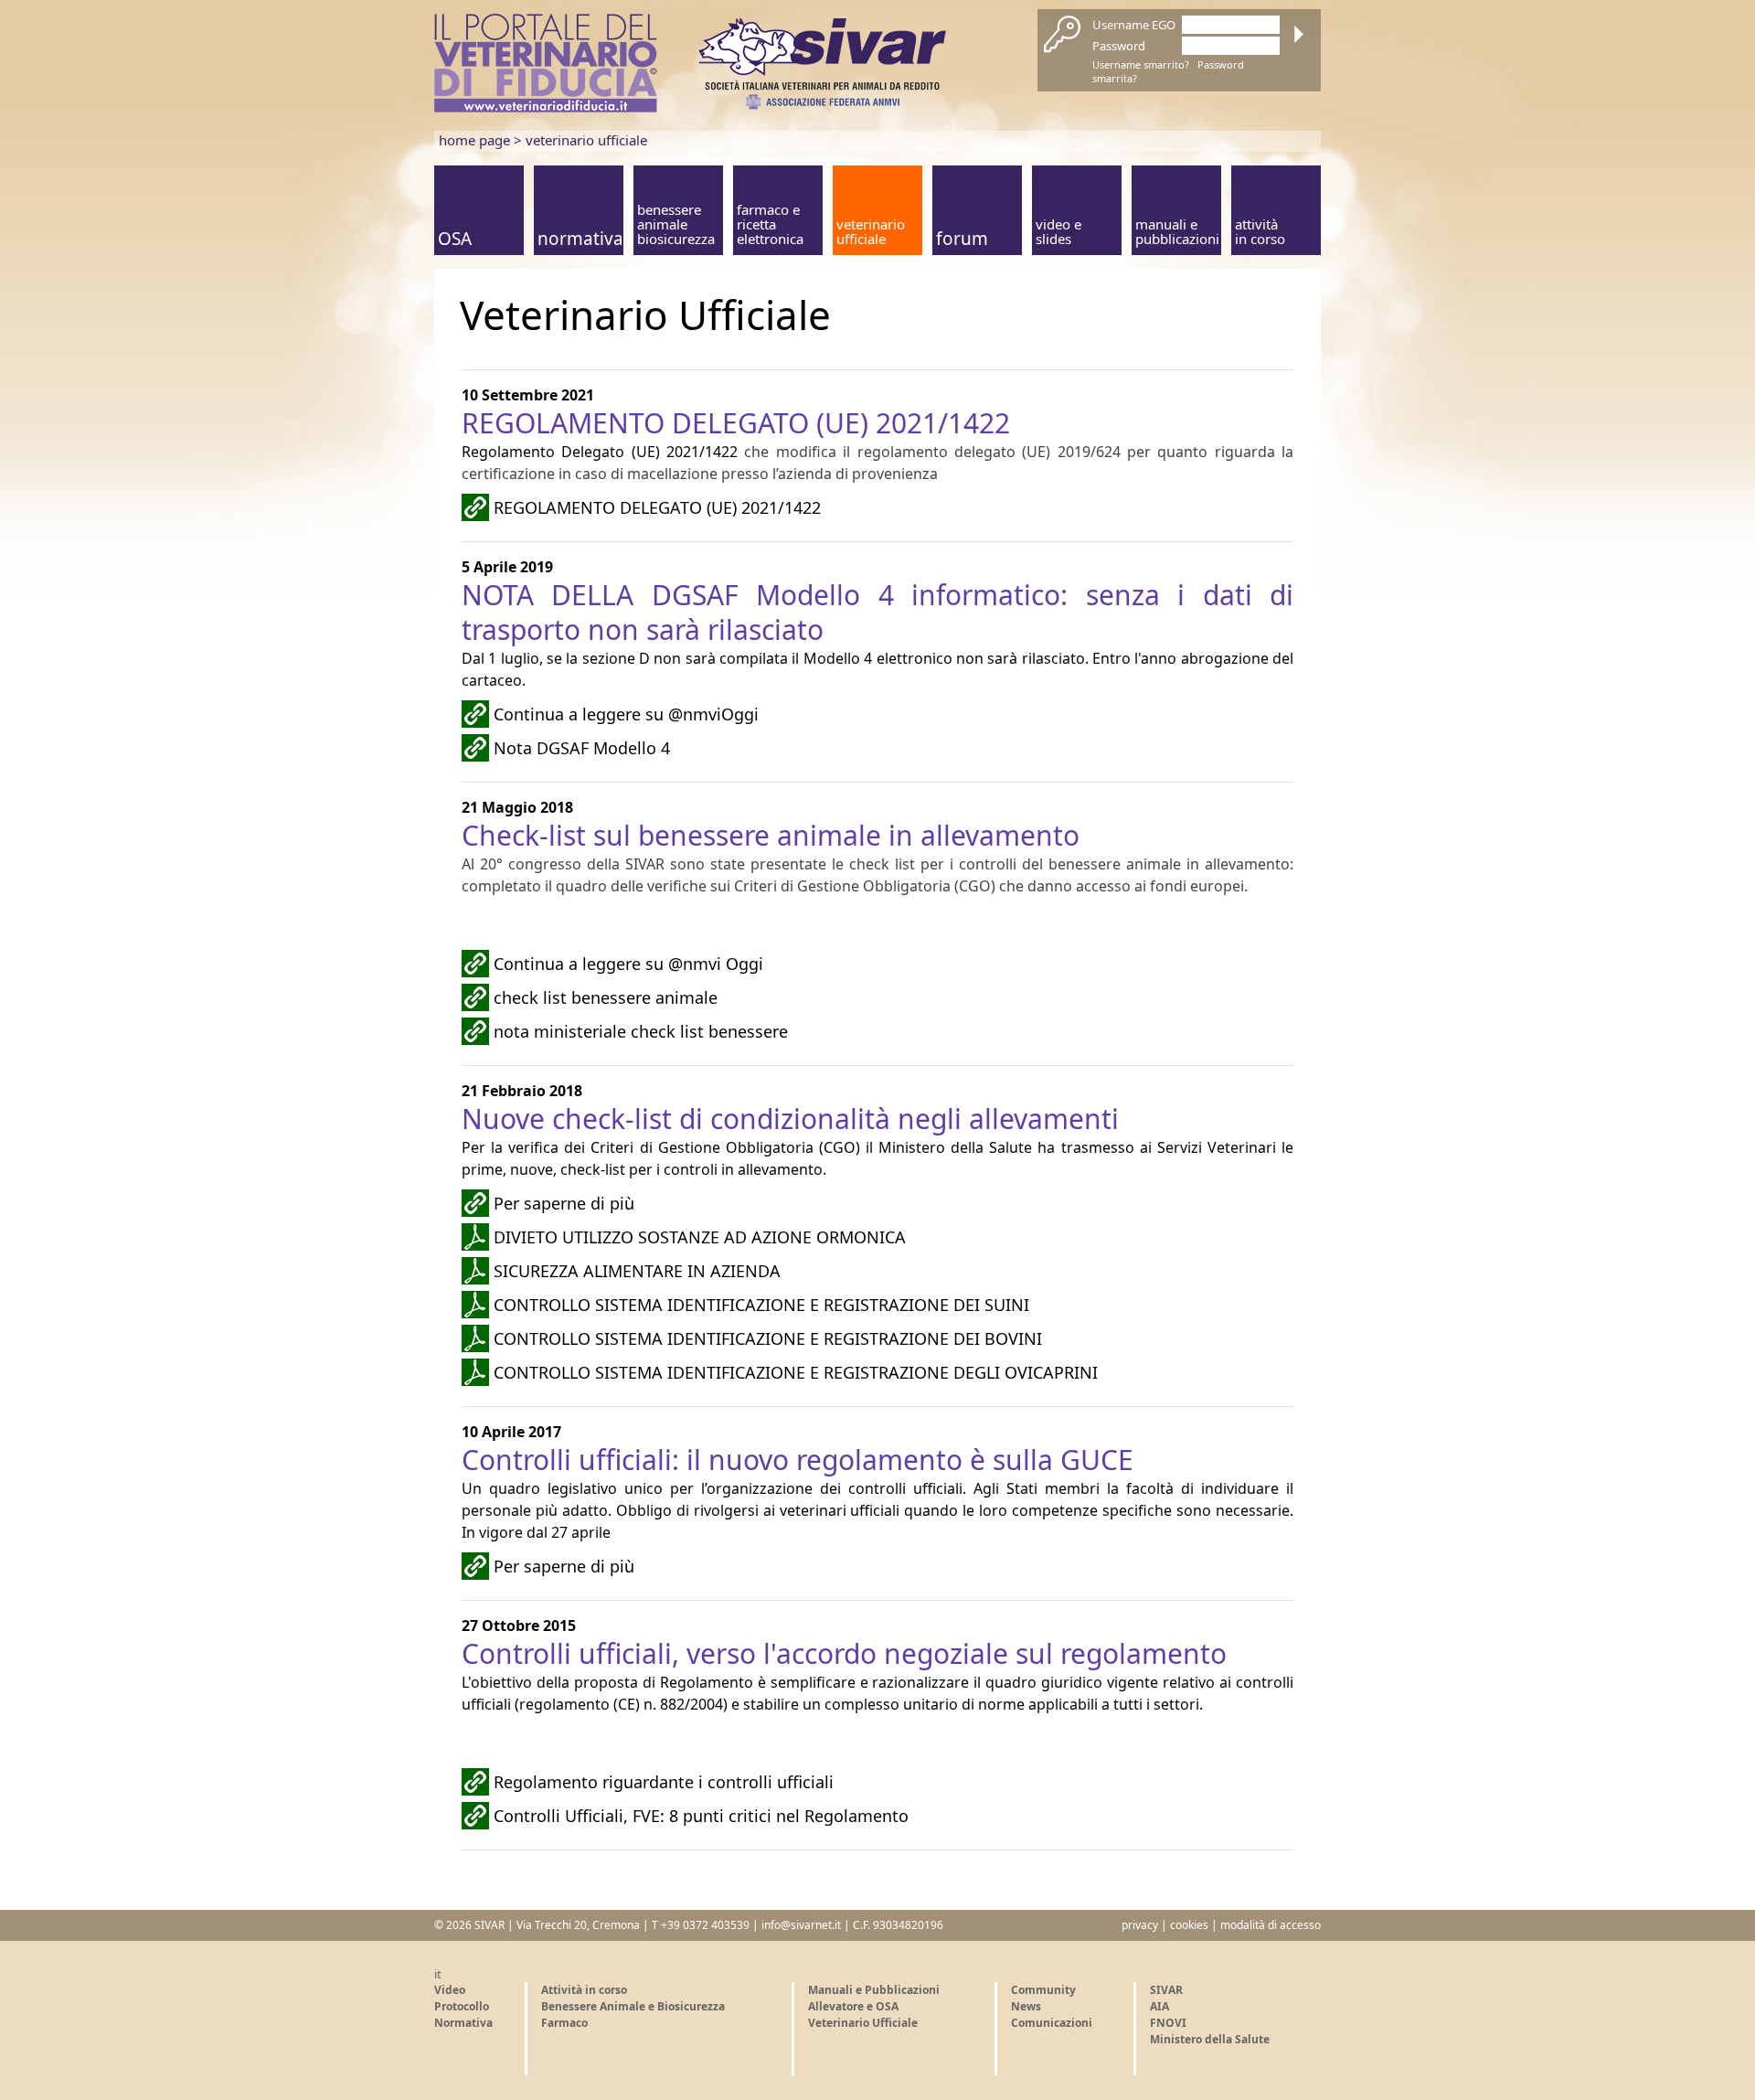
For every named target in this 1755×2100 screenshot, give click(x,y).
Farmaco (564, 2023)
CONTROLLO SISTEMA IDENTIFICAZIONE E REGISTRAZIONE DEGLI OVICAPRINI (796, 1372)
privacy (1140, 1925)
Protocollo (462, 2006)
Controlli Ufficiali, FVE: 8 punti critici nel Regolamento (701, 1816)
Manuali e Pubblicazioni (874, 1990)
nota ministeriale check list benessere (641, 1031)
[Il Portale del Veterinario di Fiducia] (546, 108)
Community (1043, 1990)
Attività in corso (584, 1990)
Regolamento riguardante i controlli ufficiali (664, 1782)
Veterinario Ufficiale (863, 2023)
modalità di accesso (1271, 1925)
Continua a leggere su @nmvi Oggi (628, 964)
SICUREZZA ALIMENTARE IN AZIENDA (637, 1271)
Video (450, 1990)
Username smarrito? (1141, 64)
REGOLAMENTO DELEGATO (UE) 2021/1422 (657, 507)
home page (474, 140)
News (1026, 2006)
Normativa (463, 2023)
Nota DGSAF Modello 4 (582, 748)
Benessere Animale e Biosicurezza (633, 2006)
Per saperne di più (564, 1203)
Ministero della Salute (1210, 2039)
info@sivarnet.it (801, 1925)
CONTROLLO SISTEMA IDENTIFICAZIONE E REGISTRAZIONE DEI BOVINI (768, 1338)
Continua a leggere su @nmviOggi (626, 714)
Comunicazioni (1052, 2023)
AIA (1159, 2006)
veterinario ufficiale (586, 140)
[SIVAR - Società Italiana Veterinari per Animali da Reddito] (822, 105)
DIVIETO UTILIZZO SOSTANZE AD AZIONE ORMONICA (700, 1237)
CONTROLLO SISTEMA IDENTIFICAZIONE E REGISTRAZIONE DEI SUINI (761, 1305)
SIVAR (1166, 1990)
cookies (1189, 1925)
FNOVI (1168, 2023)
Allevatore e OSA (853, 2006)
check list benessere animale (606, 997)
